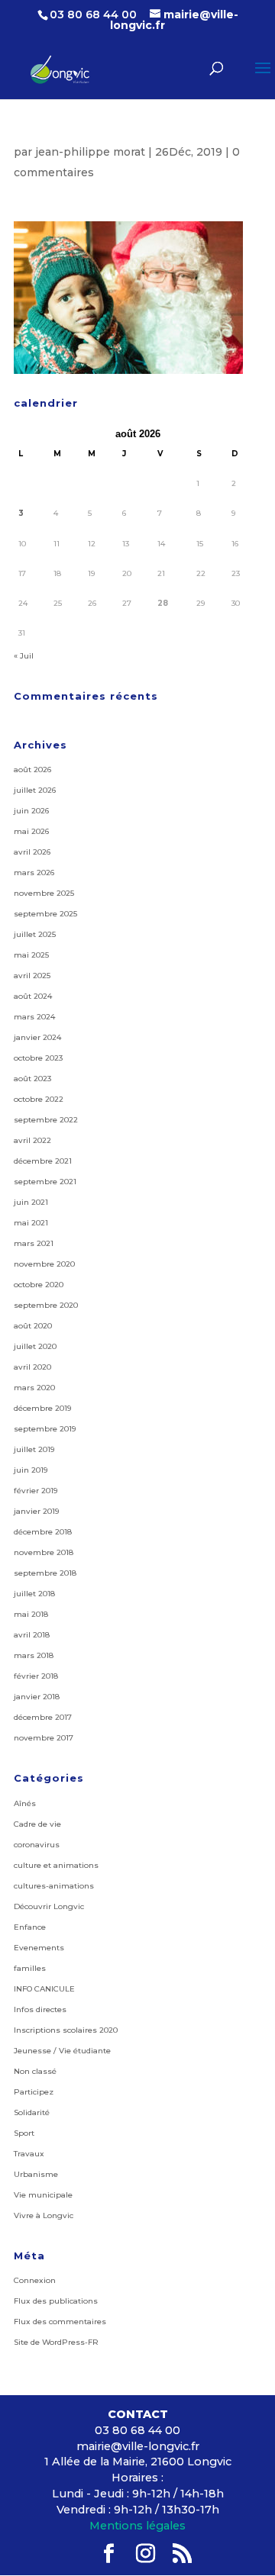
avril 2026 (32, 852)
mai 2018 (31, 1614)
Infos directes (40, 2009)
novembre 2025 (44, 893)
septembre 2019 (45, 1429)
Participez (34, 2092)
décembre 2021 (43, 1161)
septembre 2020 (46, 1305)
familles (30, 1968)
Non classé (35, 2071)
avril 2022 (32, 1140)
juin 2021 (31, 1202)
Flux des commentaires (60, 2322)
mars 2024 (34, 1017)
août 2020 (33, 1326)
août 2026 (32, 770)
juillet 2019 (34, 1449)
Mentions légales (137, 2526)
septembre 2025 (45, 914)
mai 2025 (31, 955)
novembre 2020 (44, 1264)
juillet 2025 (35, 934)
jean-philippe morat (90, 152)
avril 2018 (32, 1635)
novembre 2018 (44, 1552)
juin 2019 (31, 1470)
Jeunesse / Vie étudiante (62, 2051)
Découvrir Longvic (49, 1906)
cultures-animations (54, 1886)
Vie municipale (43, 2195)
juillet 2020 (35, 1346)
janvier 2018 (37, 1697)
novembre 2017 (44, 1738)
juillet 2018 (34, 1594)
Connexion (35, 2280)
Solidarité (32, 2112)
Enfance (30, 1927)
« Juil (24, 656)
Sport (24, 2133)
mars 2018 (34, 1655)
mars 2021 (34, 1243)
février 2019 (36, 1491)
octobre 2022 (39, 1099)
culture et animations (56, 1865)
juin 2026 (31, 811)
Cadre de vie (37, 1824)
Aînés (25, 1803)
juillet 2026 (35, 790)
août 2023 (32, 1079)
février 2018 (36, 1676)
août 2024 (33, 996)
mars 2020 (34, 1388)
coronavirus (37, 1845)
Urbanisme (36, 2174)
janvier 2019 (36, 1511)
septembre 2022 (46, 1120)
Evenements (39, 1948)
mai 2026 (31, 831)
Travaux (29, 2154)
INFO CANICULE (44, 1989)
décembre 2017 (43, 1717)
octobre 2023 (38, 1058)
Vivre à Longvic (44, 2215)
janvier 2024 (37, 1037)
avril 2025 (32, 976)
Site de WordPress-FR (56, 2342)
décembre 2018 (43, 1532)
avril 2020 (32, 1367)
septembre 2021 (45, 1182)
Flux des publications (56, 2301)
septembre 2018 (45, 1573)
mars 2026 (34, 873)
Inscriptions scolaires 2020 (66, 2030)
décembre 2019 (42, 1408)
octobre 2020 (39, 1285)
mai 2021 (31, 1223)
